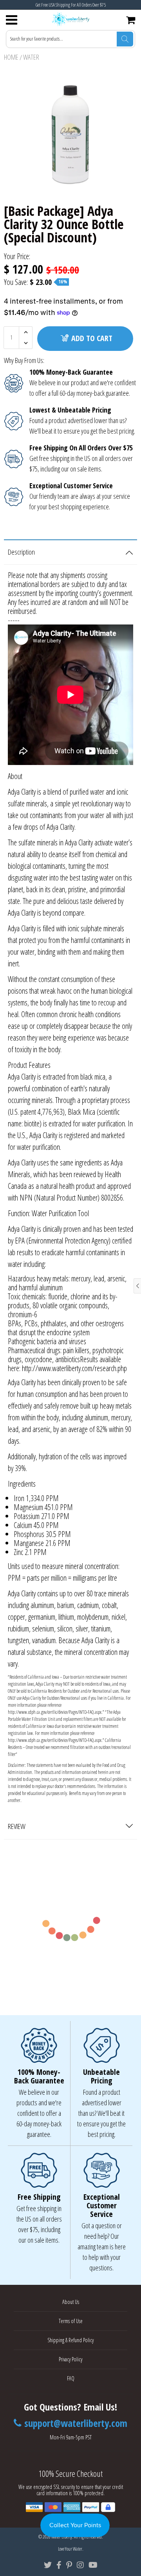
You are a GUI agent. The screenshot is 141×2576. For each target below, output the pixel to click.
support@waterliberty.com (76, 2423)
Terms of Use (71, 2321)
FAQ (71, 2378)
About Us (71, 2302)
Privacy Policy (70, 2359)
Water (31, 57)
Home (11, 57)
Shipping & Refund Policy (70, 2340)
